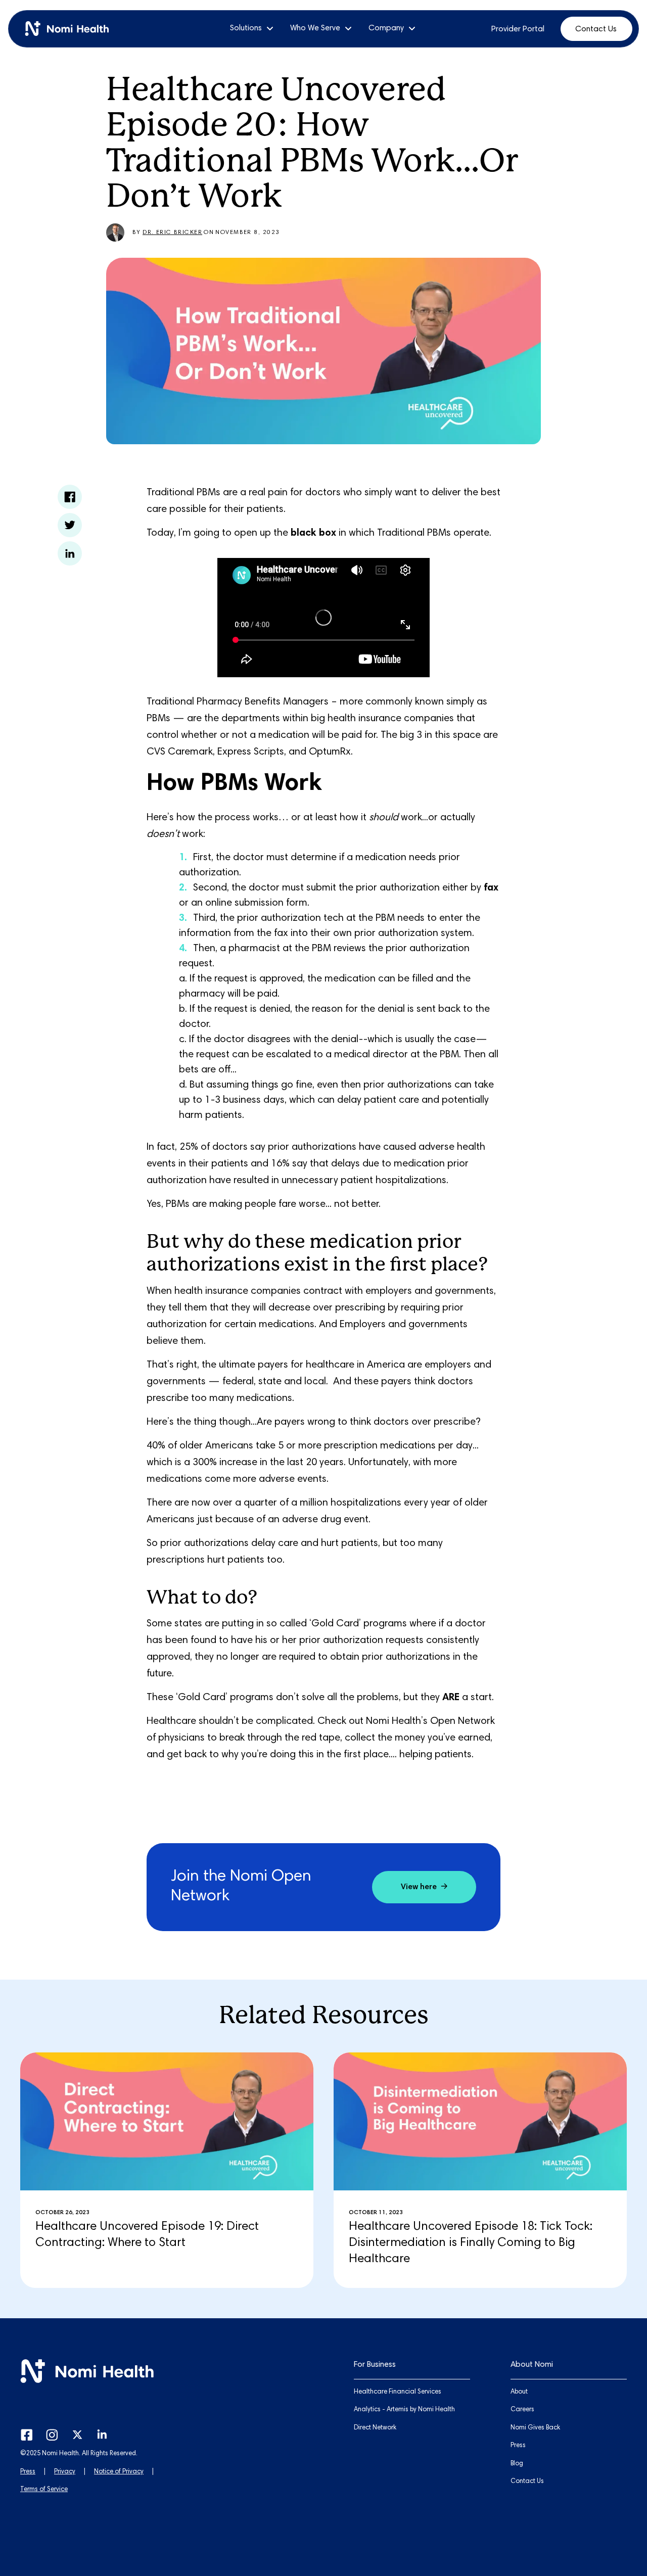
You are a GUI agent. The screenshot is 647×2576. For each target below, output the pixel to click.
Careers (522, 2410)
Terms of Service (44, 2490)
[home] (71, 29)
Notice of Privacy (119, 2472)
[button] (252, 29)
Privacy (65, 2472)
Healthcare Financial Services (398, 2392)
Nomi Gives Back (535, 2428)
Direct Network (375, 2428)
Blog (517, 2464)
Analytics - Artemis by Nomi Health (404, 2410)
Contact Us (596, 29)
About (519, 2392)
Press (28, 2472)
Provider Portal (518, 29)
